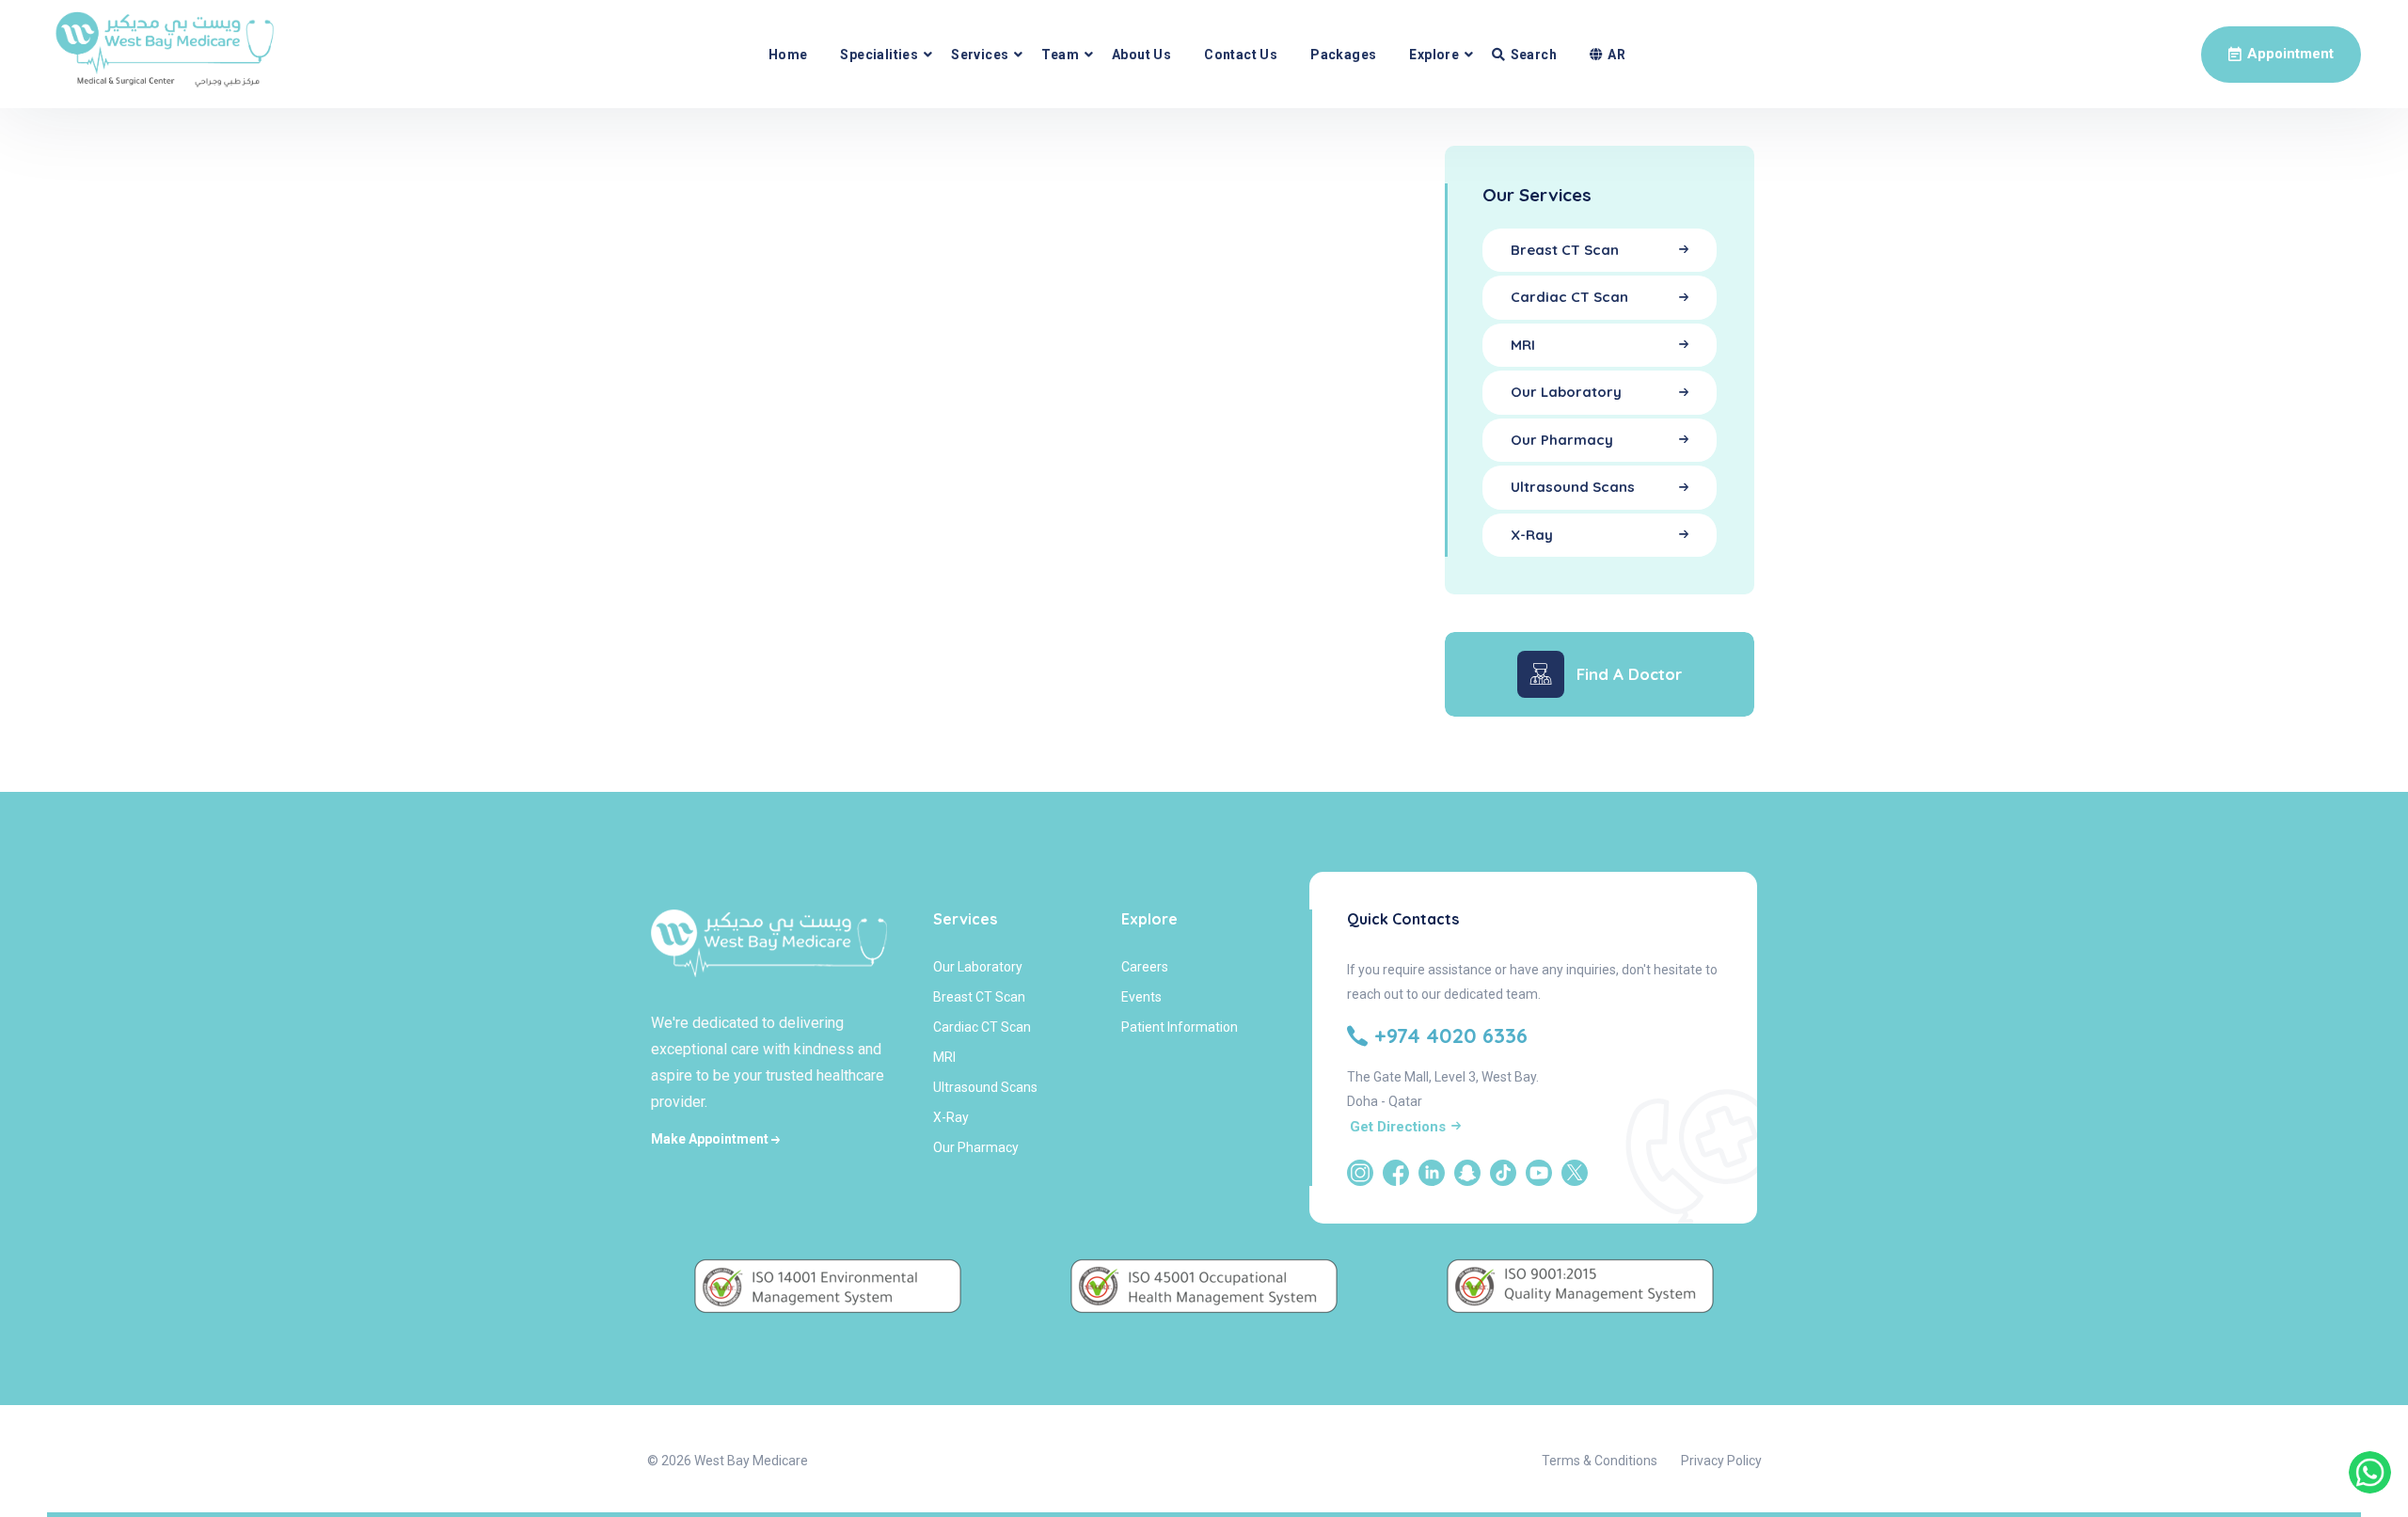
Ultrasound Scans (985, 1087)
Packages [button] (1343, 55)
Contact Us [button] (1241, 55)
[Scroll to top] (2370, 1411)
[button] (2281, 55)
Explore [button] (1434, 55)
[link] (2370, 1472)
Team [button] (1060, 55)
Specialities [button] (879, 55)
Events (1141, 997)
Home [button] (788, 55)
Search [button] (1534, 55)
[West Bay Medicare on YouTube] (1539, 1173)
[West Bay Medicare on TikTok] (1503, 1173)
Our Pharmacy (976, 1147)
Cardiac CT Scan (982, 1027)
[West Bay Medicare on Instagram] (1360, 1173)
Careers (1145, 967)
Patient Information (1180, 1027)
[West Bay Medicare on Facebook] (1396, 1173)
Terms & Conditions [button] (1600, 1461)
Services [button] (980, 55)
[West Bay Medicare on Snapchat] (1467, 1173)
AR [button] (1616, 55)
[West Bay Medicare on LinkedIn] (1432, 1173)
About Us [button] (1141, 55)
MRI (944, 1057)
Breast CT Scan (979, 997)
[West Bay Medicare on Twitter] (1575, 1173)
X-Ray (951, 1117)
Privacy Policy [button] (1721, 1461)
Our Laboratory (978, 967)
